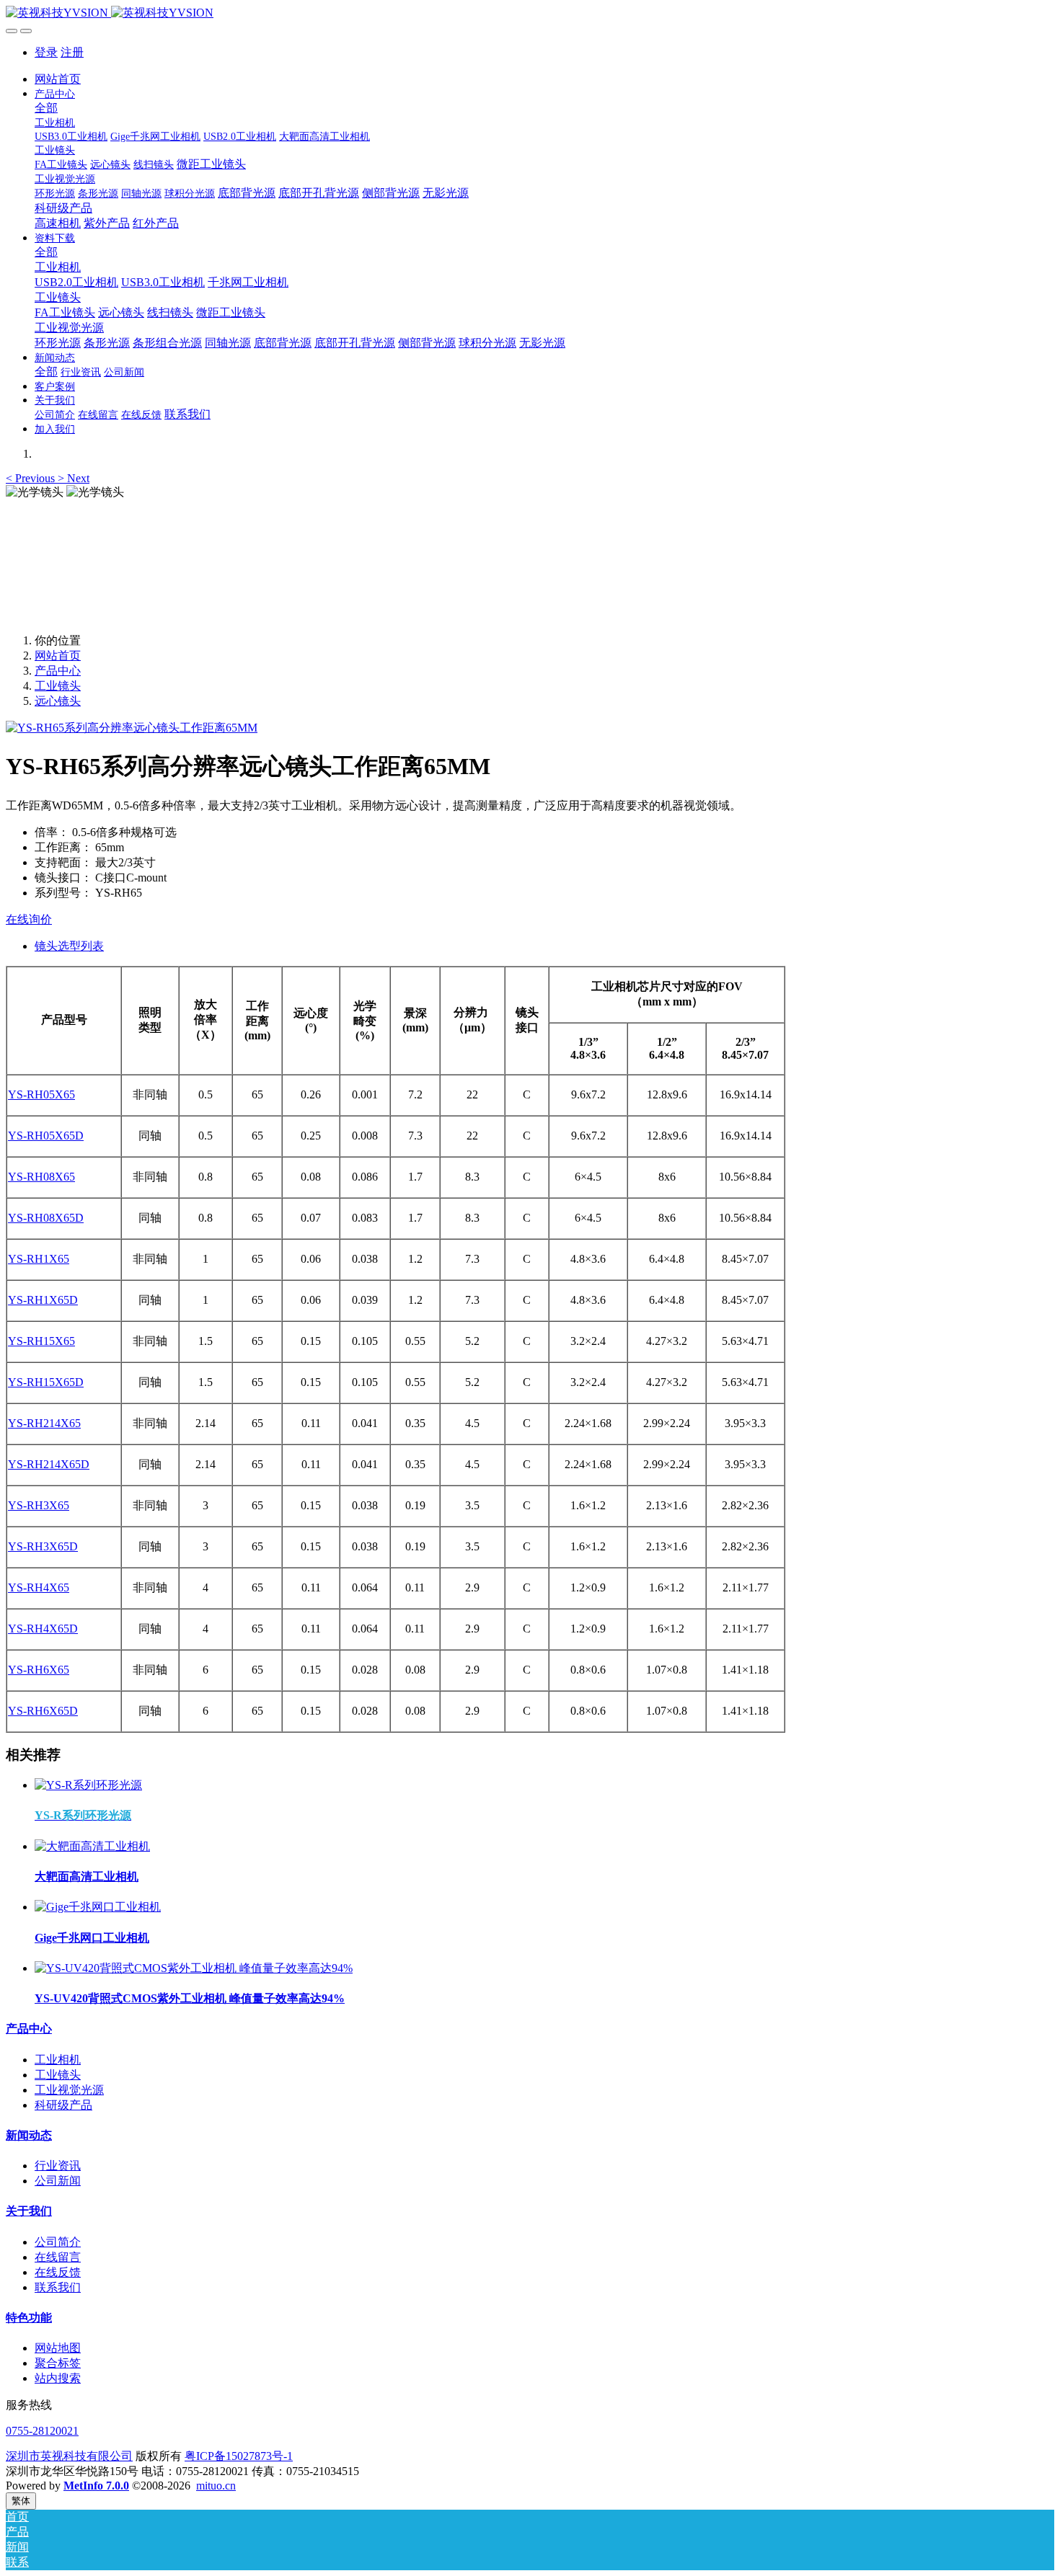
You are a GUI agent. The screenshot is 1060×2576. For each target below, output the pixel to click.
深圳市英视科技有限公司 (69, 2456)
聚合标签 (58, 2363)
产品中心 (58, 671)
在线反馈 (58, 2272)
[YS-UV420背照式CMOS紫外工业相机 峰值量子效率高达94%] (194, 1968)
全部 (46, 108)
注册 (72, 52)
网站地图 (58, 2348)
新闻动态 (29, 2135)
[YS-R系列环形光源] (88, 1785)
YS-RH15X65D (46, 1382)
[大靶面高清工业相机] (92, 1846)
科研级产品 (63, 2105)
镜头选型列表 (69, 946)
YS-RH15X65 (41, 1341)
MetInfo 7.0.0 (96, 2486)
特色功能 (29, 2318)
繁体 (21, 2501)
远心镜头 (58, 701)
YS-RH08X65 (41, 1177)
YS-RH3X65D (43, 1546)
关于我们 (29, 2211)
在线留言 (58, 2257)
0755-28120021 (42, 2431)
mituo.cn (216, 2486)
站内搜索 (58, 2378)
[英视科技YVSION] (530, 13)
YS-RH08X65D (46, 1218)
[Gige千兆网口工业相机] (98, 1907)
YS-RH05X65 (41, 1094)
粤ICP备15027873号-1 (239, 2456)
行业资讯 (58, 2166)
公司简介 (58, 2242)
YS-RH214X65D (49, 1464)
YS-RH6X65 (39, 1670)
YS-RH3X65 (39, 1505)
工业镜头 (58, 686)
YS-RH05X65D (46, 1136)
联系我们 (58, 2287)
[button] (32, 478)
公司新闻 (58, 2181)
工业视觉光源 (69, 2090)
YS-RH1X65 (39, 1259)
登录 (46, 52)
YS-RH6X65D (43, 1711)
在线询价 (29, 919)
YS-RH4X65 (39, 1587)
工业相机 (58, 2060)
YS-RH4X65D (43, 1629)
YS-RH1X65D (43, 1300)
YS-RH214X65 (44, 1423)
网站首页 (58, 79)
